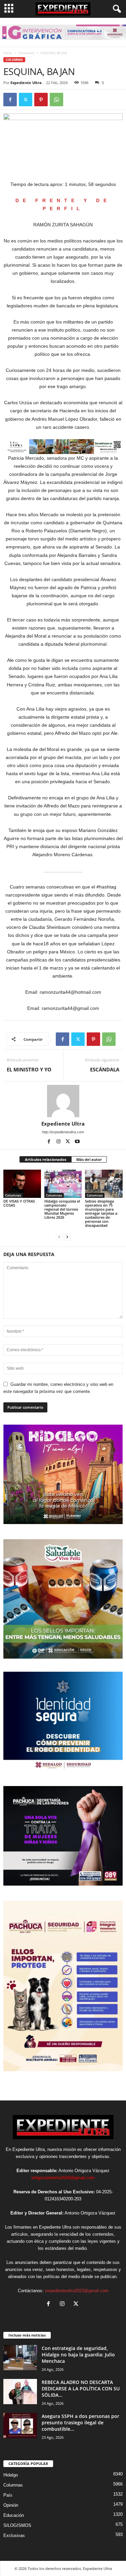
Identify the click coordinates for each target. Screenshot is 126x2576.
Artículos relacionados (46, 1159)
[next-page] (67, 1237)
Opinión (11, 2505)
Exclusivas (14, 2535)
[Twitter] (26, 100)
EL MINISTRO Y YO (29, 1069)
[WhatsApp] (56, 100)
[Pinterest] (41, 100)
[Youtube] (77, 1142)
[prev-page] (59, 1237)
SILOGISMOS (17, 2525)
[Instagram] (59, 1142)
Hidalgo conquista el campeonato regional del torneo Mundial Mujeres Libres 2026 (62, 1209)
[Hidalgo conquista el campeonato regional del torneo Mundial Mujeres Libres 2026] (63, 1184)
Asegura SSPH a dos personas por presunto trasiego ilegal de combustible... (80, 2422)
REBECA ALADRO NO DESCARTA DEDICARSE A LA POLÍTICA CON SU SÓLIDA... (81, 2389)
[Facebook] (10, 100)
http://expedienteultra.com (63, 1132)
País (8, 2495)
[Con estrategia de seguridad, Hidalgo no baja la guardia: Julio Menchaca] (20, 2358)
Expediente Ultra (26, 83)
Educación (14, 2515)
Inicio (8, 53)
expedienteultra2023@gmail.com (77, 2291)
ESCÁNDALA (105, 1069)
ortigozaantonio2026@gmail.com (63, 2178)
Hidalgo (11, 2475)
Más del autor (89, 1159)
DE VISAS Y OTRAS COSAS (19, 1203)
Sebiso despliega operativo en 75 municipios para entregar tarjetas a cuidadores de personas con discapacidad (101, 1213)
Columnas (26, 53)
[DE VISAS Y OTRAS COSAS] (22, 1184)
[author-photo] (63, 1101)
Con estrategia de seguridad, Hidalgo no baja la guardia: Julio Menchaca (78, 2355)
